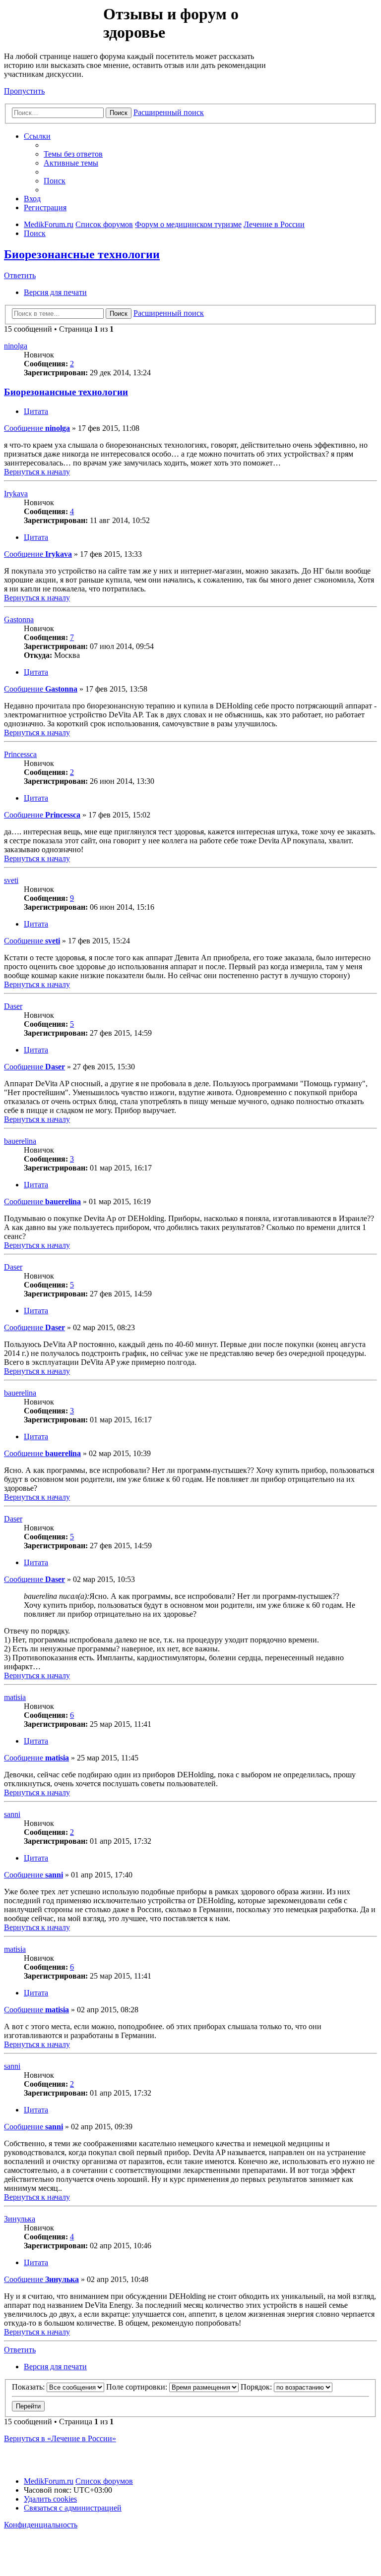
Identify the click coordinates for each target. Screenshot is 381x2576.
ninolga (16, 346)
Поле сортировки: (138, 2387)
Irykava (16, 494)
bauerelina (20, 1141)
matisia (15, 1697)
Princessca (20, 754)
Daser (13, 1006)
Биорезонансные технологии (82, 254)
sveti (11, 880)
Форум (53, 27)
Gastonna (19, 619)
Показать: (29, 2387)
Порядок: (257, 2387)
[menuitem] (73, 154)
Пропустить (24, 91)
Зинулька (20, 2219)
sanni (12, 1814)
